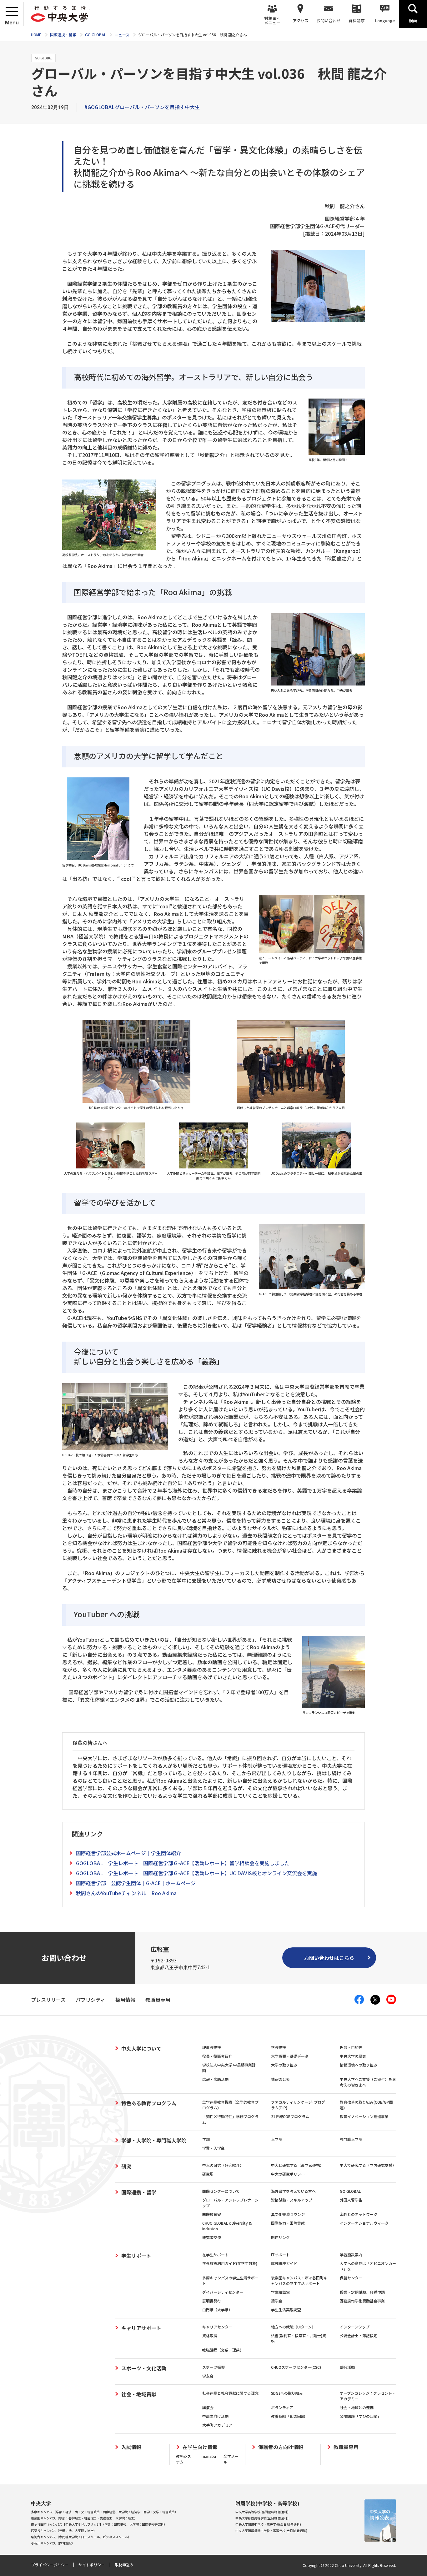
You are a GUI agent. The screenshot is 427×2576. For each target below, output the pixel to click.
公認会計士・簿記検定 (359, 2335)
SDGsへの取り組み (287, 2393)
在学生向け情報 (200, 2447)
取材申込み (124, 2565)
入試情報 (131, 2447)
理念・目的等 (351, 2047)
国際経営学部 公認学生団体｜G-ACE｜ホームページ (136, 1883)
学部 (206, 2139)
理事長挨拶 (212, 2047)
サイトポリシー (92, 2565)
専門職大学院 (351, 2139)
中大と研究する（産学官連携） (297, 2165)
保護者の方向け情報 (281, 2447)
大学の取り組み (284, 2065)
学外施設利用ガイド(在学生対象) (230, 2263)
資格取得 (210, 2335)
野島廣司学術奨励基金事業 (362, 2301)
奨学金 (277, 2301)
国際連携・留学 (139, 2192)
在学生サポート (215, 2255)
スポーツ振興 (213, 2367)
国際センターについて (221, 2191)
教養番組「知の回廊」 (290, 2416)
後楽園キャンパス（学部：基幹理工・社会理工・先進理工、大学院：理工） (84, 2518)
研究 (126, 2166)
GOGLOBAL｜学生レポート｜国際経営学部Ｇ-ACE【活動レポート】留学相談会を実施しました (183, 1863)
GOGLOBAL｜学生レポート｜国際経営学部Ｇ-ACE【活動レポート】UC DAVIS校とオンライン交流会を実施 (196, 1873)
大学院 (277, 2139)
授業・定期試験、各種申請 (362, 2292)
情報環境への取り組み (359, 2065)
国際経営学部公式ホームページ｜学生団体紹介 (128, 1853)
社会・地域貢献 (139, 2394)
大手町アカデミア (217, 2425)
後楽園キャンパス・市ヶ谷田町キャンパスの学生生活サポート (299, 2280)
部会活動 (347, 2367)
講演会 (208, 2407)
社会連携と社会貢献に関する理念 (230, 2393)
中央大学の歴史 (353, 2056)
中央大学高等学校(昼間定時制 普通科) (262, 2512)
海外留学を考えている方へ (293, 2191)
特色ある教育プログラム (149, 2103)
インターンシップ (355, 2327)
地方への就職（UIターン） (293, 2327)
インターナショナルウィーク (364, 2223)
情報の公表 (280, 2079)
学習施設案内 (351, 2255)
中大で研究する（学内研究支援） (368, 2165)
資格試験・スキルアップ (292, 2200)
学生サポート (136, 2256)
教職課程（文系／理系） (223, 2350)
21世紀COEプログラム (290, 2116)
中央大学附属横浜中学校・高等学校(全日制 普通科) (271, 2531)
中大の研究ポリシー (288, 2174)
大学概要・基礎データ (290, 2056)
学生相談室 (280, 2292)
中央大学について (141, 2048)
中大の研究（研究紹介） (223, 2165)
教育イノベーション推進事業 (364, 2116)
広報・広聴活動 (215, 2079)
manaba (209, 2456)
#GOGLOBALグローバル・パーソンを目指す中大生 (142, 107)
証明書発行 (212, 2301)
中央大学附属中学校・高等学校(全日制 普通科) (268, 2524)
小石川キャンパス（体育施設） (53, 2543)
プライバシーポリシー (50, 2565)
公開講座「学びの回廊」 (360, 2416)
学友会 (208, 2376)
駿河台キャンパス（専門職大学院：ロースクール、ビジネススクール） (81, 2537)
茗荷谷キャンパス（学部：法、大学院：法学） (64, 2531)
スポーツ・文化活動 (144, 2368)
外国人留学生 (351, 2200)
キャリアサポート (141, 2328)
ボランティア (282, 2407)
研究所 (208, 2174)
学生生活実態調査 (286, 2310)
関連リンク (280, 2237)
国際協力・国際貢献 (288, 2223)
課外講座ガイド (284, 2263)
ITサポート (280, 2255)
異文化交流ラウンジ (288, 2214)
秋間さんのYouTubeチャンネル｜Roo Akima (126, 1893)
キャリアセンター (217, 2327)
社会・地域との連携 (357, 2407)
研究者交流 (212, 2237)
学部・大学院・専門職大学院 (154, 2140)
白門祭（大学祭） (217, 2310)
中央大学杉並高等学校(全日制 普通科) (262, 2518)
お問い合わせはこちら (329, 1958)
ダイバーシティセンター (223, 2292)
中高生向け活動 (215, 2416)
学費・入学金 (213, 2148)
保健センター (351, 2278)
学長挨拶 (279, 2047)
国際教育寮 (212, 2214)
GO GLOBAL (350, 2191)
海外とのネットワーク (359, 2214)
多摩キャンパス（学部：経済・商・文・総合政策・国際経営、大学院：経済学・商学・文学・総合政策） (104, 2512)
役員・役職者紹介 (217, 2056)
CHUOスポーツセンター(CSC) (296, 2367)
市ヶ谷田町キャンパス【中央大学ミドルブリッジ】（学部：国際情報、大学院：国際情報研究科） (99, 2524)
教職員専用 (346, 2447)
